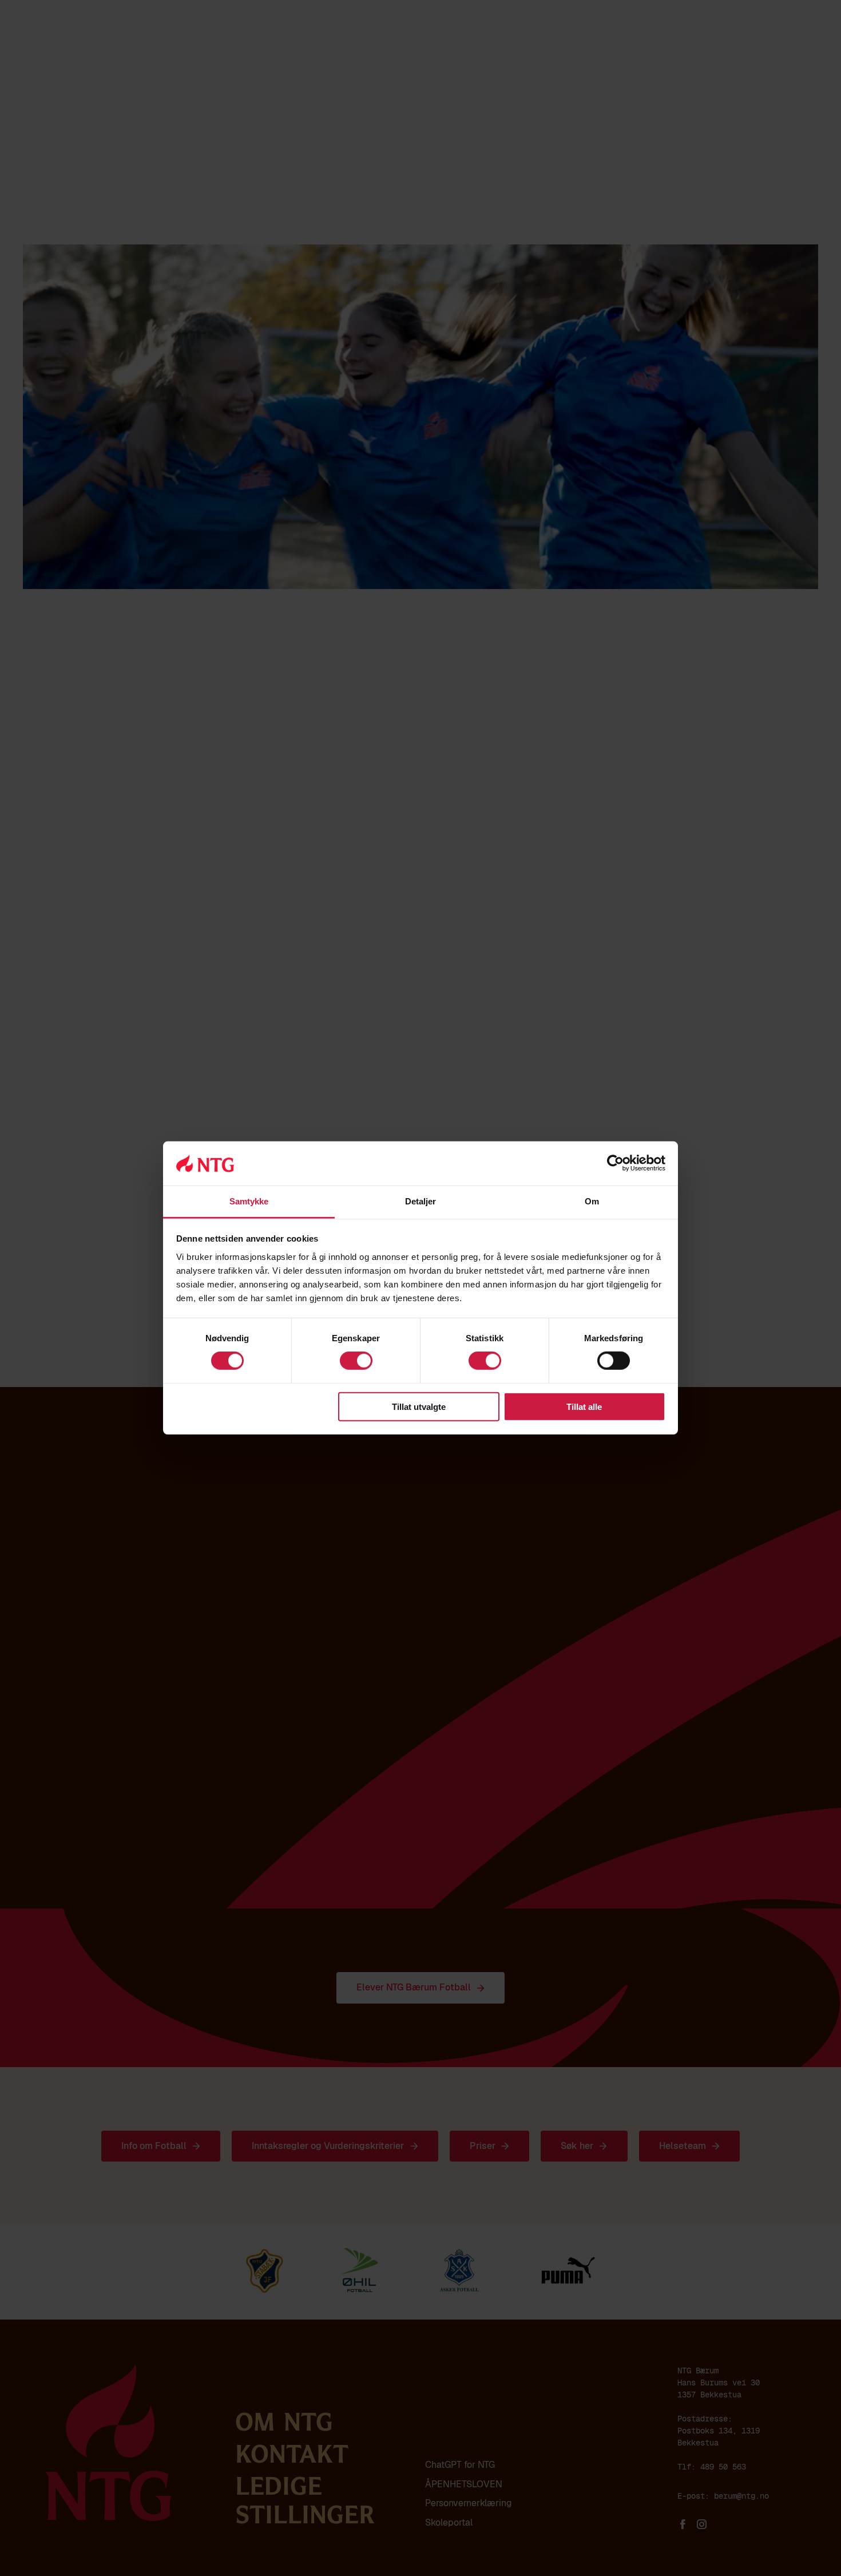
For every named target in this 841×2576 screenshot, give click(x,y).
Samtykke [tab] (249, 1201)
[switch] (356, 1361)
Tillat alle (584, 1406)
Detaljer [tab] (421, 1201)
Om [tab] (592, 1201)
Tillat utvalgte (419, 1406)
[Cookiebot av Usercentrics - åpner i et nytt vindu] (615, 1163)
